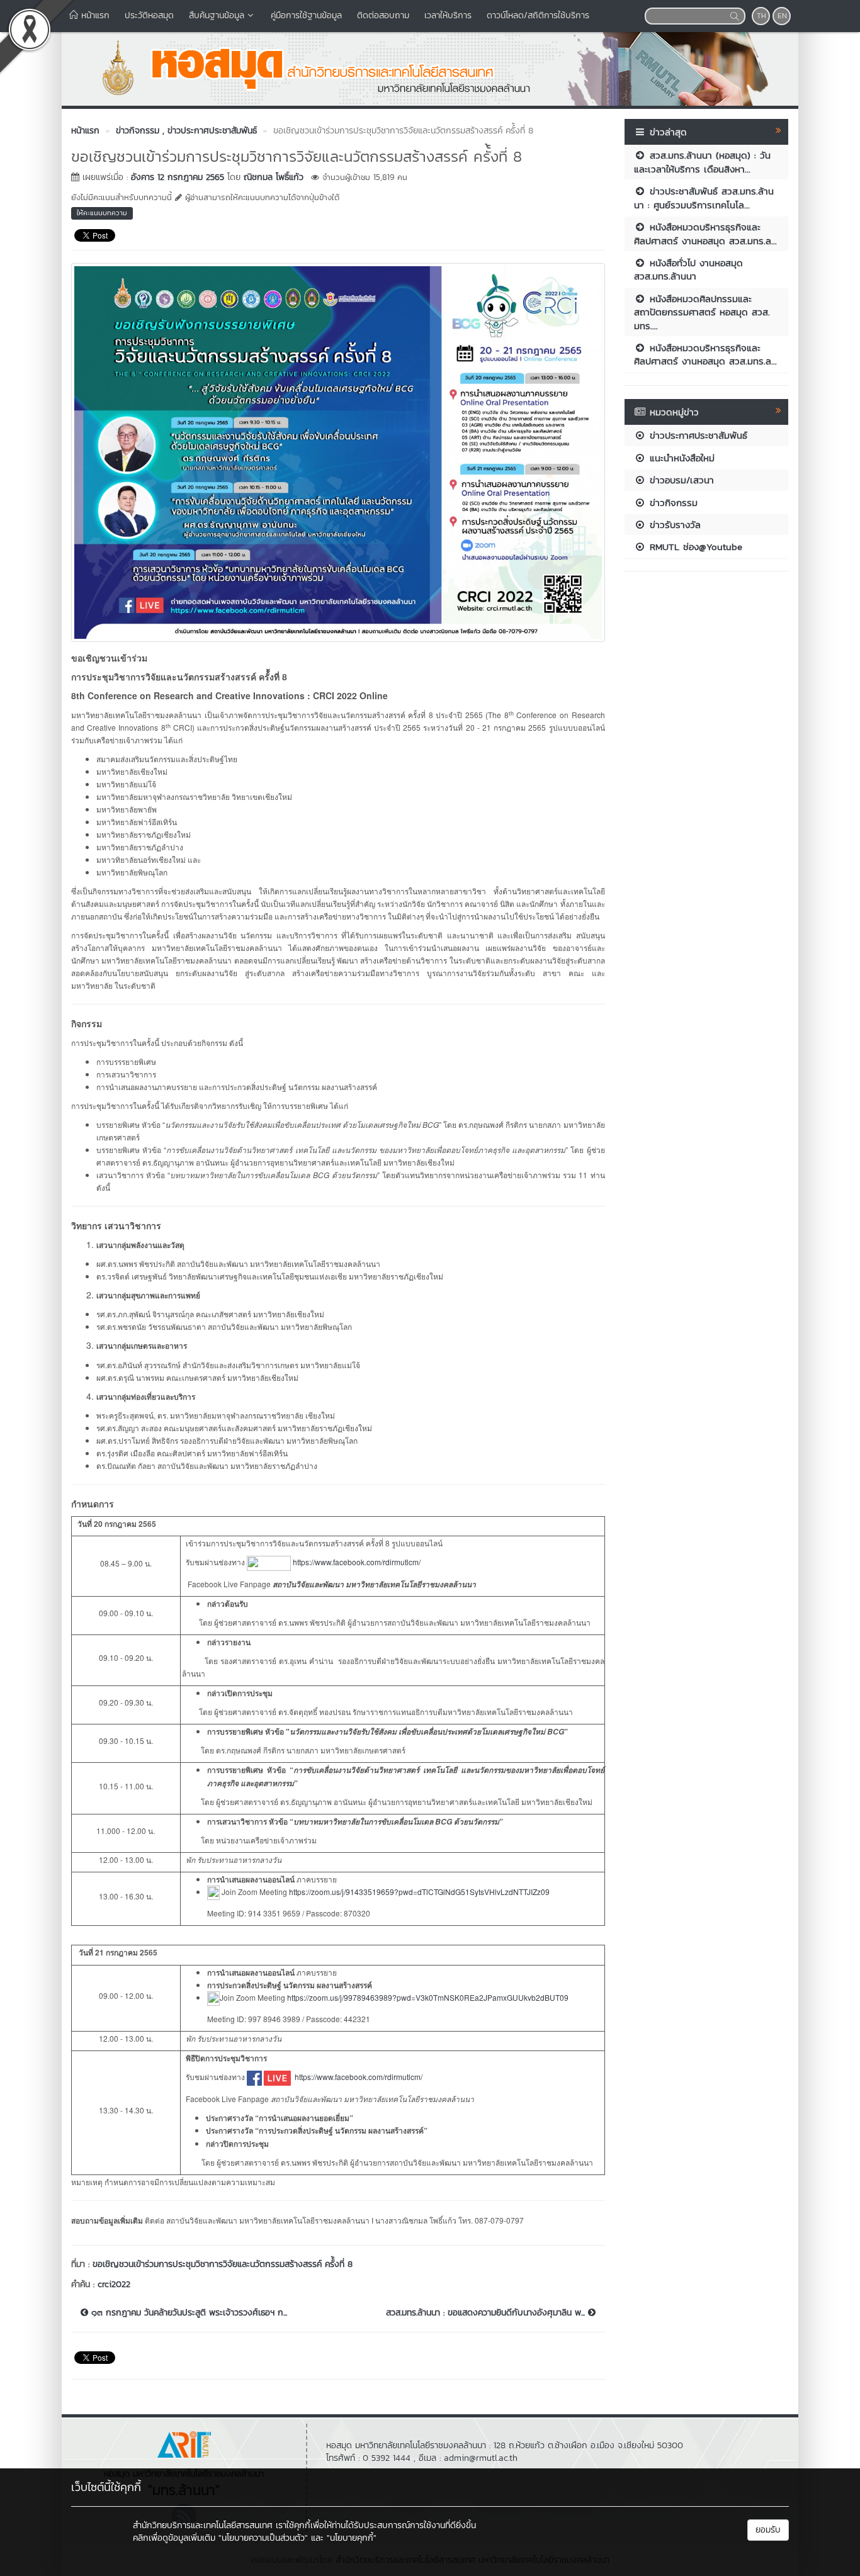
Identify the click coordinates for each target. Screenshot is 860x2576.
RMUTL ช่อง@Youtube (694, 547)
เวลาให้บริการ (448, 15)
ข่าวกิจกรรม (672, 503)
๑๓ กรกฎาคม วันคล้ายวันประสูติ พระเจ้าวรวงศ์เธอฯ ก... (188, 2313)
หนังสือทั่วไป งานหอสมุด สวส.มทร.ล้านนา (688, 269)
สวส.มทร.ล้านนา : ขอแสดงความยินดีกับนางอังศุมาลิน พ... (487, 2313)
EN (782, 16)
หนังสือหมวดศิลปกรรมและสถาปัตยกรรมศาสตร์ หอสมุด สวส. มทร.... (702, 312)
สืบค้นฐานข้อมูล (217, 15)
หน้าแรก (94, 15)
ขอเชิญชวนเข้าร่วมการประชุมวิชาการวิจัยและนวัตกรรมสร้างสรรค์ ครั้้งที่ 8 (223, 2264)
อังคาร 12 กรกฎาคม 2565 (178, 177)
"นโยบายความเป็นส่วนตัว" (263, 2538)
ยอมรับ (768, 2530)
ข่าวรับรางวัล (673, 525)
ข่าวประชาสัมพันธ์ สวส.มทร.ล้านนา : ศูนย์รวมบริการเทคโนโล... (704, 198)
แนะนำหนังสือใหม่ (680, 458)
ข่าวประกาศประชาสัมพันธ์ (697, 435)
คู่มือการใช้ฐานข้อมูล (306, 15)
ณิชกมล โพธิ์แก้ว (274, 177)
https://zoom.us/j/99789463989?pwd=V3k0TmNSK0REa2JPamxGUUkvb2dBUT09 (428, 1997)
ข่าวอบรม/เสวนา (680, 480)
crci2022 (114, 2284)
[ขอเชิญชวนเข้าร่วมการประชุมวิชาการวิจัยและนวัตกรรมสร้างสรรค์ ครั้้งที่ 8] (338, 451)
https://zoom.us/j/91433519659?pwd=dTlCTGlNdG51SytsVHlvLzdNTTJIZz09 (418, 1892)
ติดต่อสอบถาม (383, 15)
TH (761, 16)
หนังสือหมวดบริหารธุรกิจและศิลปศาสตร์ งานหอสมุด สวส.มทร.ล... (705, 233)
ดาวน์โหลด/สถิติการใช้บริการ (538, 15)
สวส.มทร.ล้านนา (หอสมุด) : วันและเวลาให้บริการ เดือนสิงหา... (702, 162)
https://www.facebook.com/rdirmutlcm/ (357, 1562)
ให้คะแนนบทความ (102, 213)
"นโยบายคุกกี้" (352, 2538)
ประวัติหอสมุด (149, 15)
